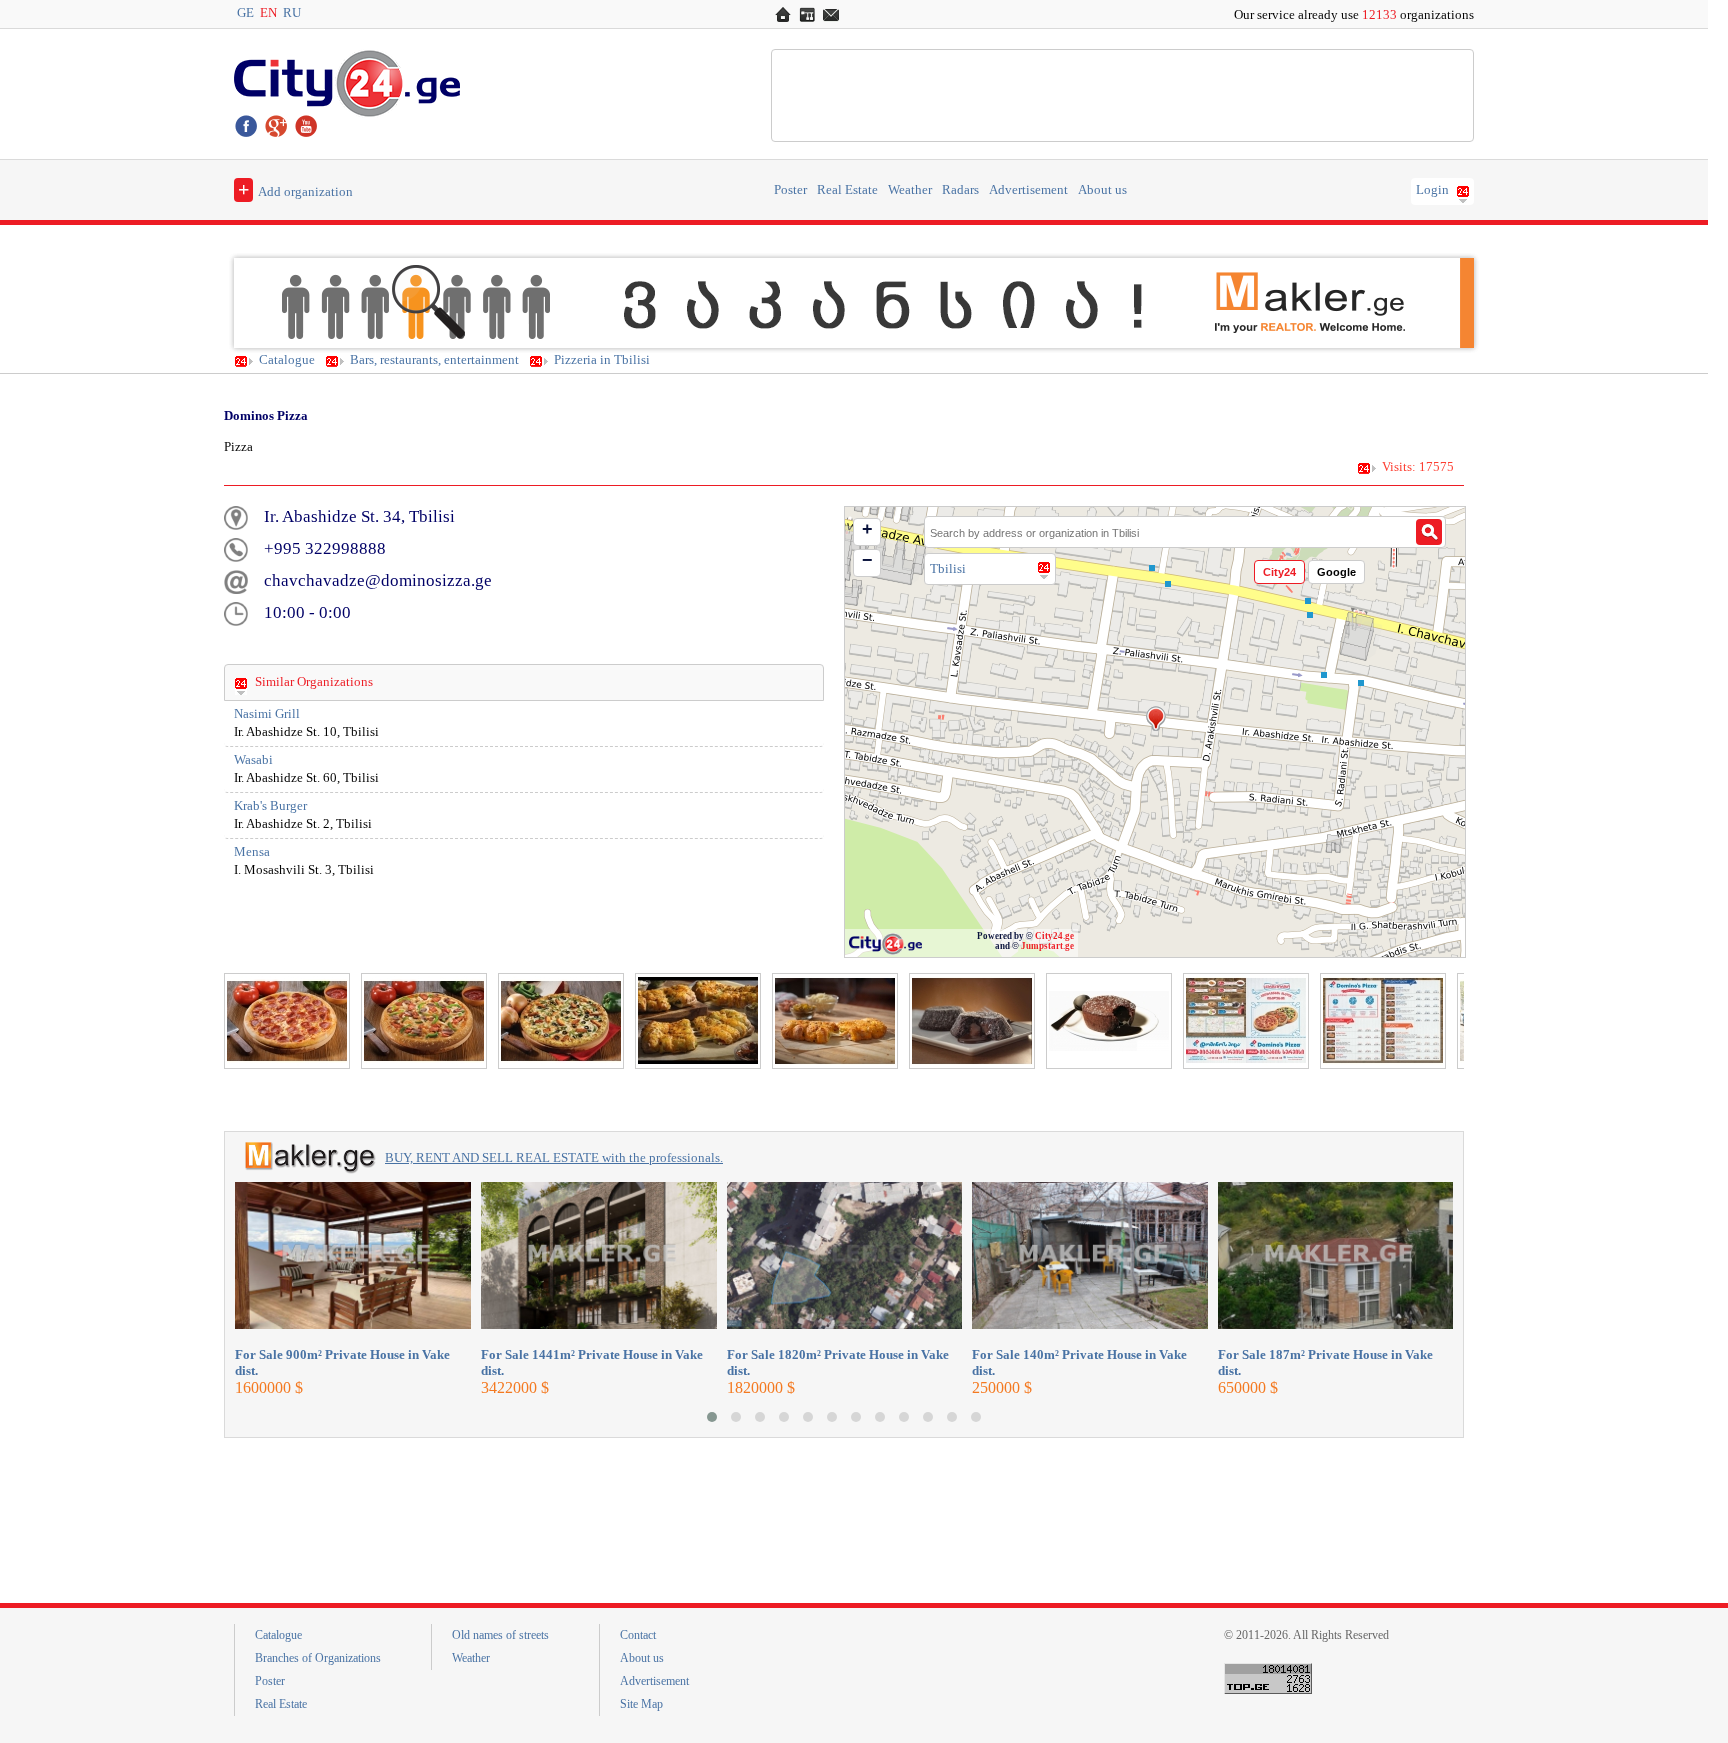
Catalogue (287, 360)
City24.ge (1054, 936)
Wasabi (253, 760)
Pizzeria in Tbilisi (602, 360)
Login (1432, 190)
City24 (1279, 572)
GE (245, 13)
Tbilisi (948, 568)
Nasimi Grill (267, 714)
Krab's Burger (270, 806)
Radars (960, 190)
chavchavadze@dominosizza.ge (378, 580)
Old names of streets (500, 1635)
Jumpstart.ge (1047, 946)
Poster (790, 190)
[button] (712, 1417)
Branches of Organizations (318, 1658)
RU (292, 13)
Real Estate (847, 190)
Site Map (641, 1704)
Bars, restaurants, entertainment (434, 360)
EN (268, 13)
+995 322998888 (325, 548)
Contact (638, 1635)
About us (1102, 190)
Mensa (252, 852)
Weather (910, 190)
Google (1336, 572)
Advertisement (1028, 190)
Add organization (295, 189)
